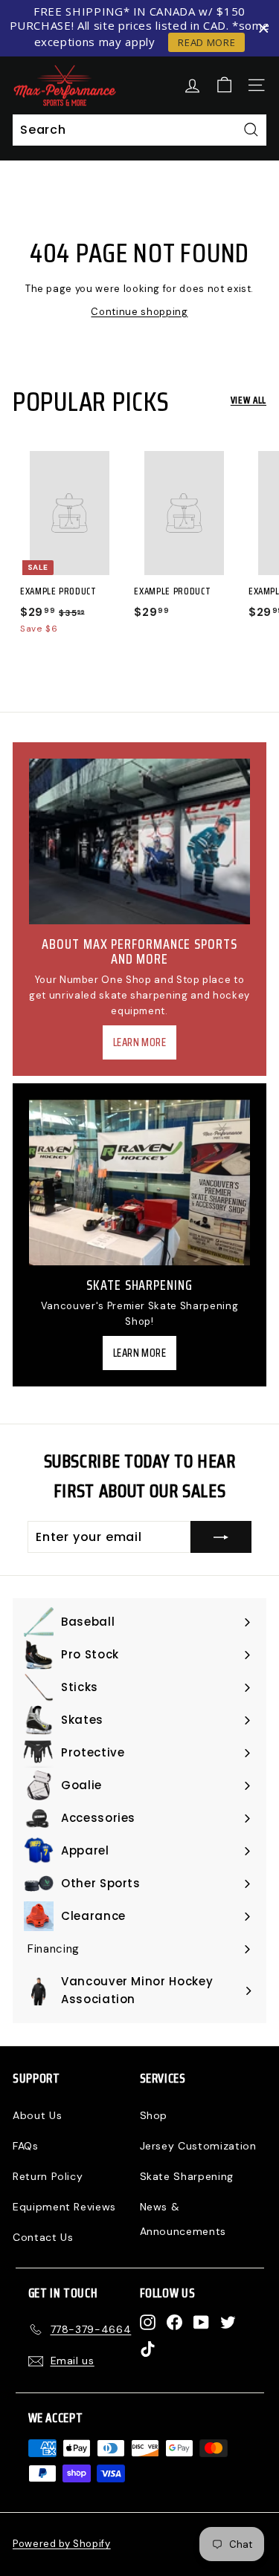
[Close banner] (264, 29)
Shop (154, 2115)
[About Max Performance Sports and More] (139, 841)
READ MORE (206, 42)
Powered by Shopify (62, 2544)
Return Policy (48, 2176)
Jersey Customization (198, 2146)
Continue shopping (139, 312)
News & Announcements (183, 2219)
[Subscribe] (221, 1537)
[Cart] (224, 85)
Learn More (140, 1042)
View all (248, 400)
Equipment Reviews (64, 2207)
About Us (37, 2115)
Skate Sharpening (187, 2176)
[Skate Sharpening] (139, 1182)
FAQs (26, 2146)
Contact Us (43, 2237)
